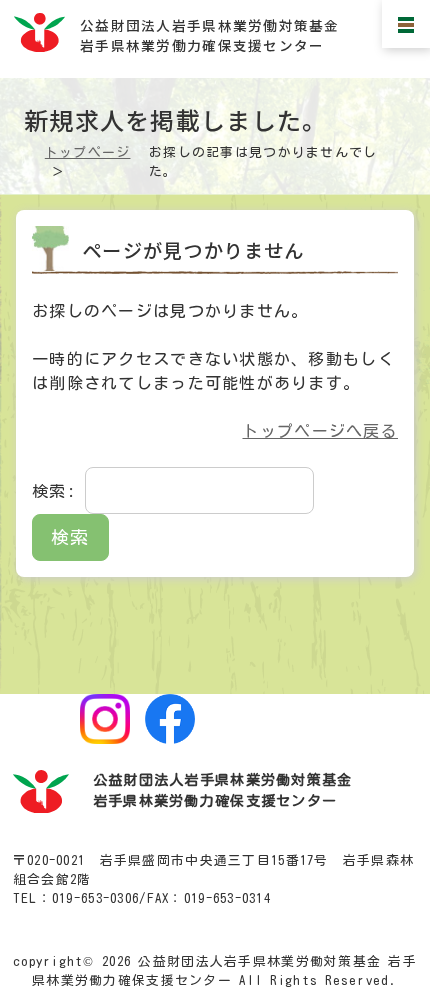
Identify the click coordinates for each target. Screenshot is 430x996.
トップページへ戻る (320, 431)
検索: (54, 491)
